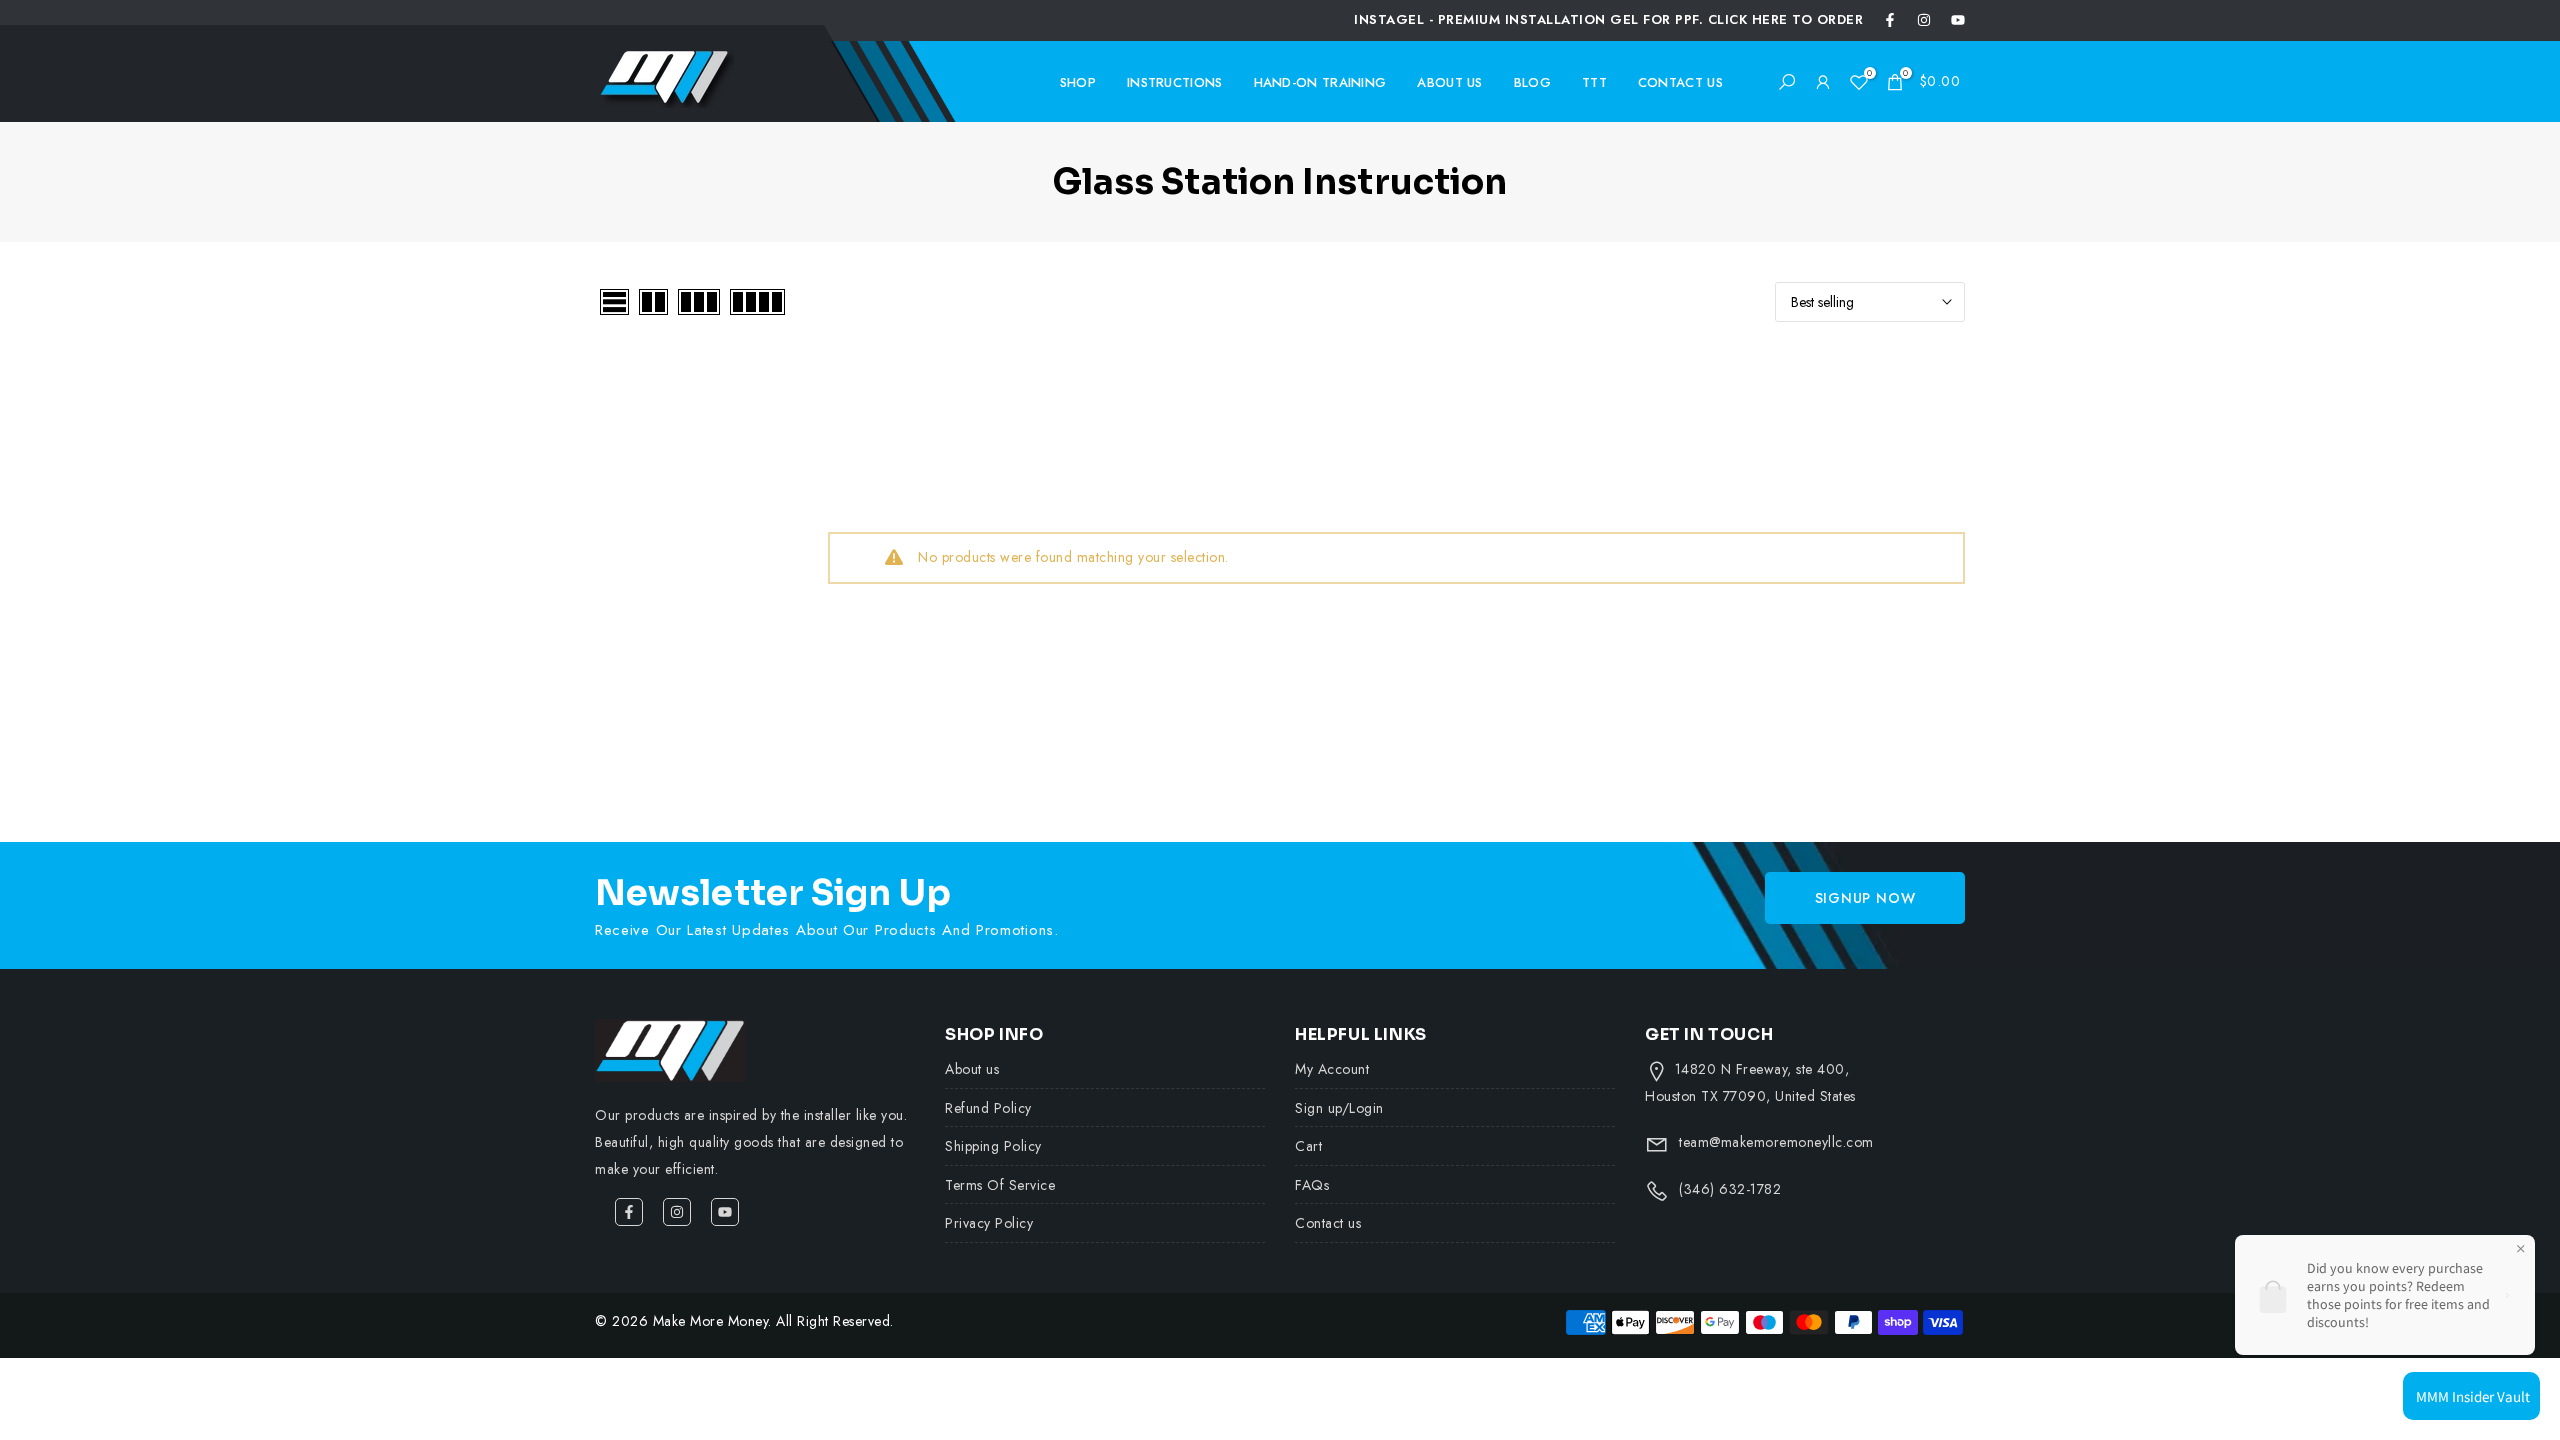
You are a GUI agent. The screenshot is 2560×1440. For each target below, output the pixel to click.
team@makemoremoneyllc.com (1776, 1142)
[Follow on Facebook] (1890, 20)
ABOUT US (1449, 82)
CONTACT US (1680, 82)
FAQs (1312, 1185)
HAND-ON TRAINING (1320, 82)
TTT (1594, 82)
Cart (1308, 1146)
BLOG (1532, 82)
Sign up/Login (1339, 1108)
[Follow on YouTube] (1958, 20)
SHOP (1078, 82)
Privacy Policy (989, 1223)
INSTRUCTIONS (1175, 82)
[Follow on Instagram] (1924, 20)
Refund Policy (988, 1108)
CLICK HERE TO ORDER (1786, 19)
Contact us (1328, 1223)
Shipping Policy (993, 1146)
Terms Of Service (1000, 1185)
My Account (1332, 1069)
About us (972, 1069)
